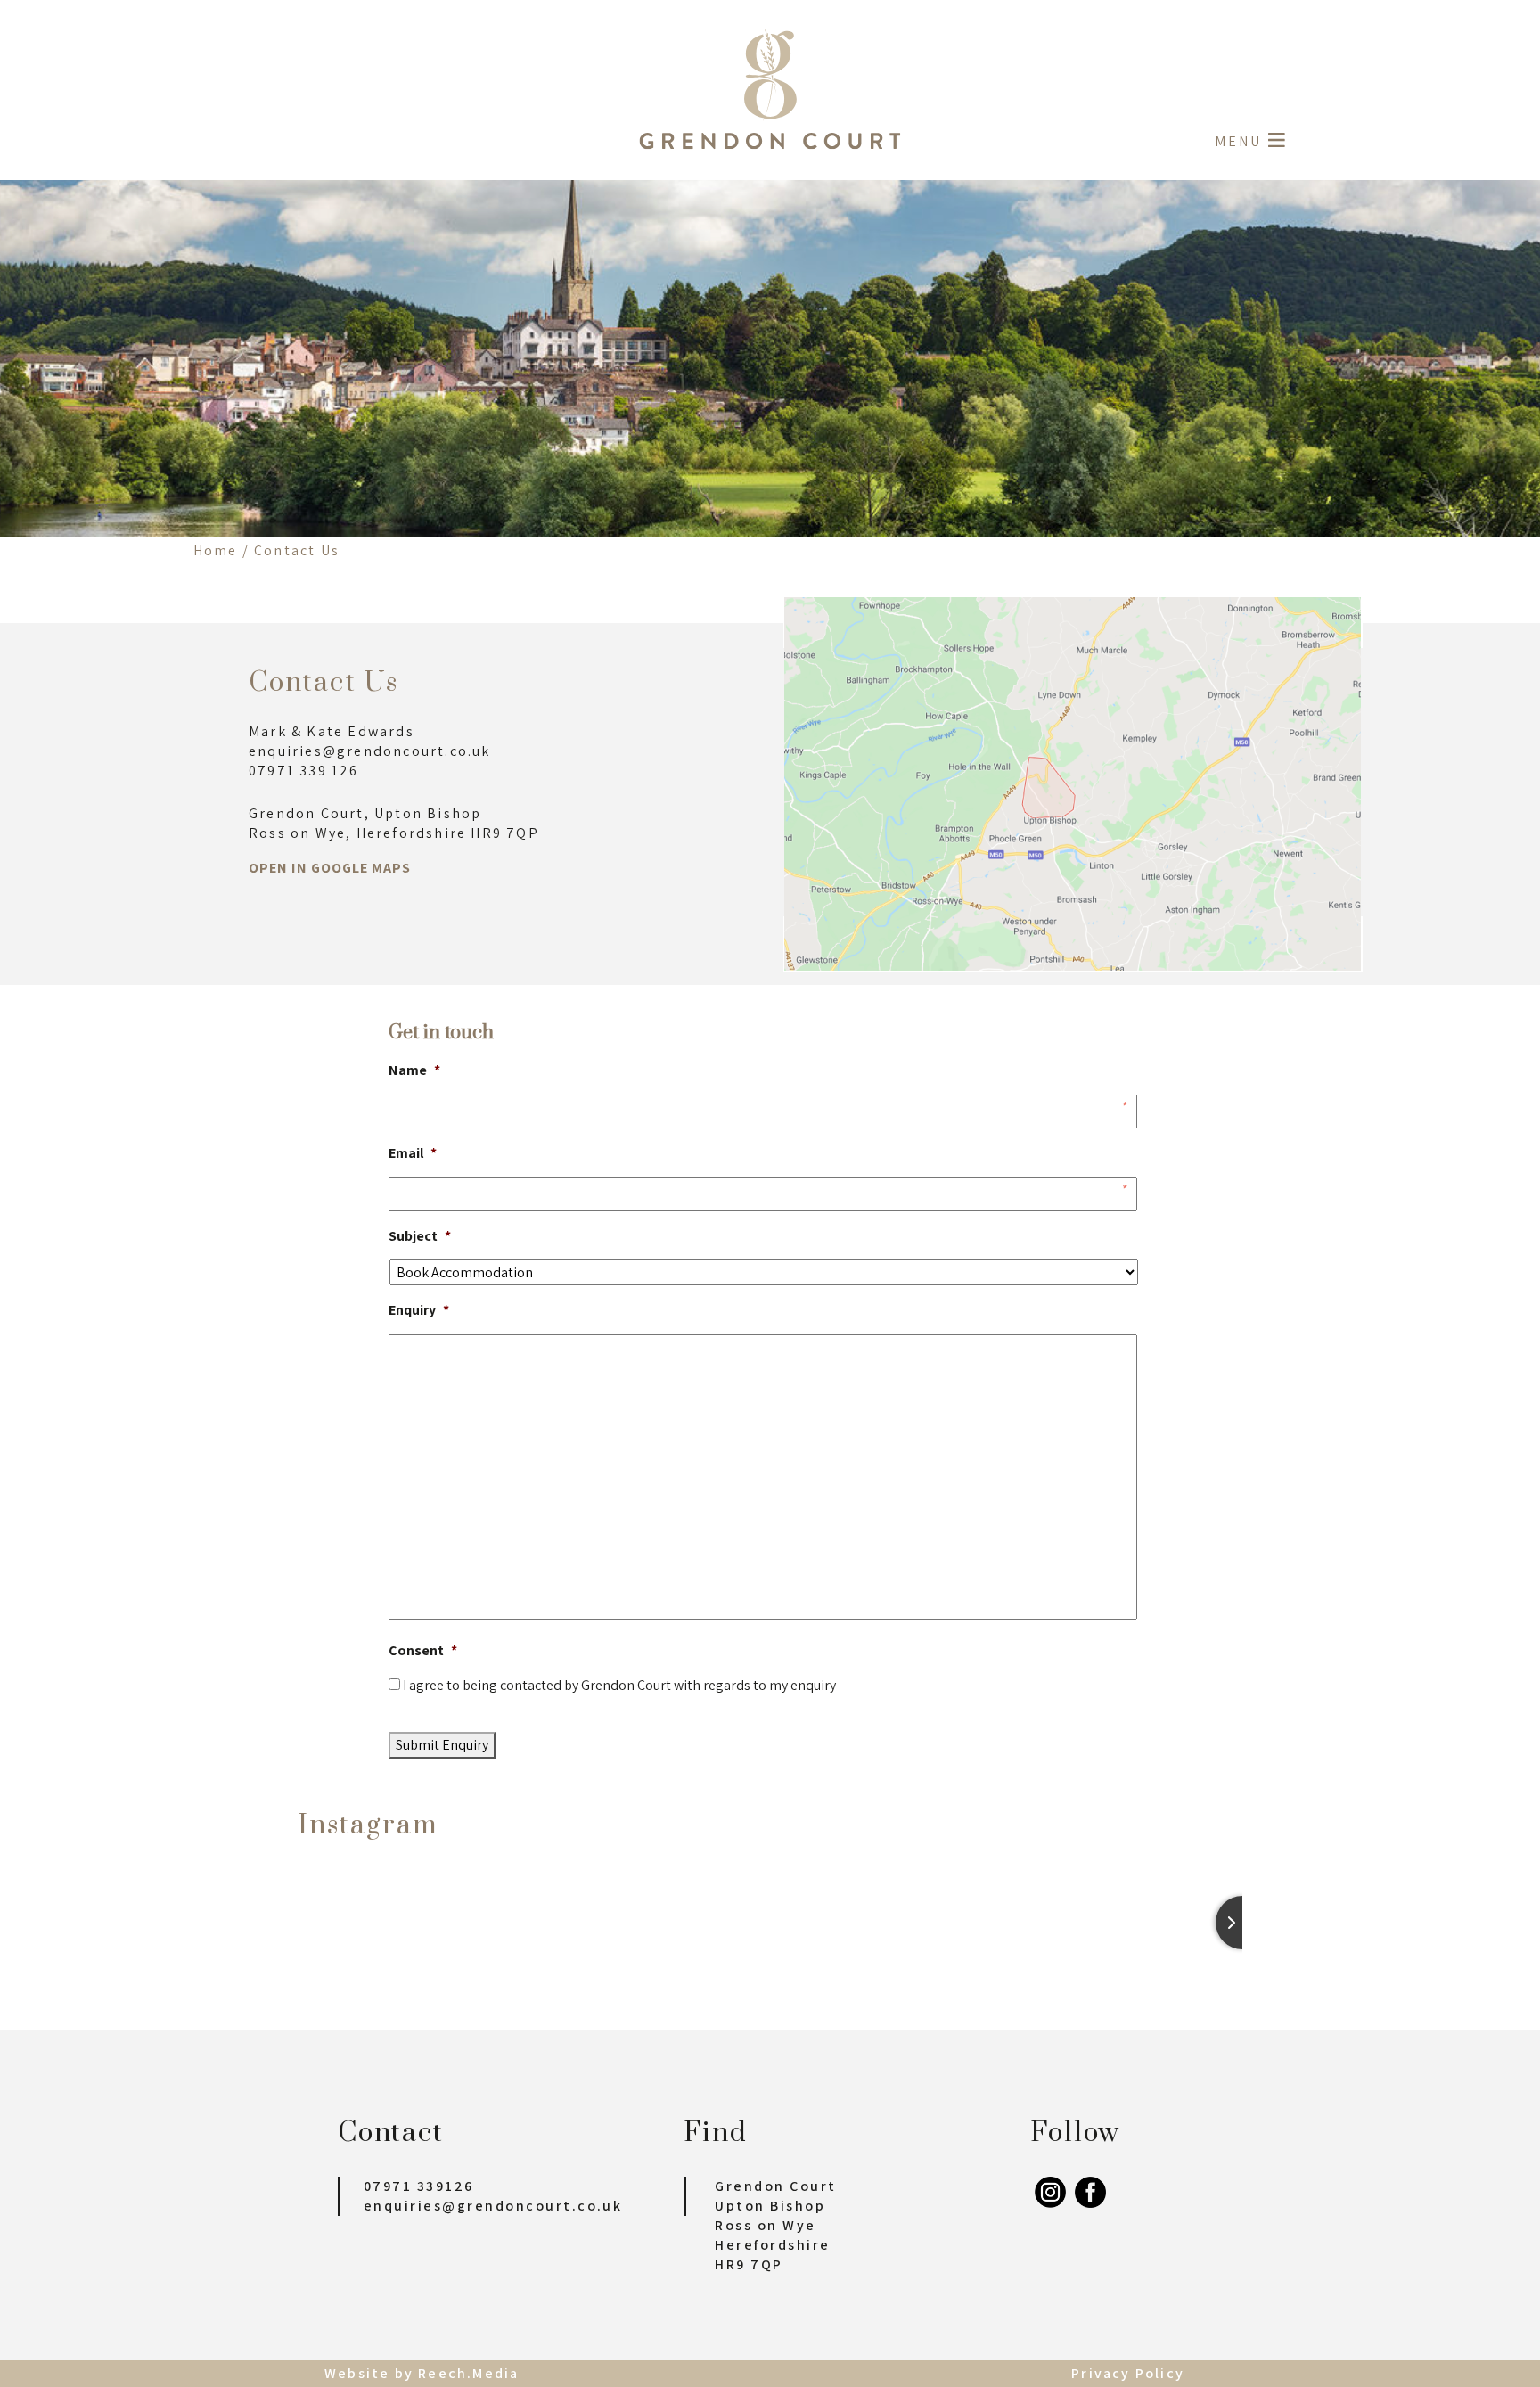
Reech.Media (468, 2373)
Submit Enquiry (442, 1745)
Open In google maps (330, 868)
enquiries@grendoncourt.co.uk (493, 2206)
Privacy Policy (1128, 2373)
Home (216, 550)
